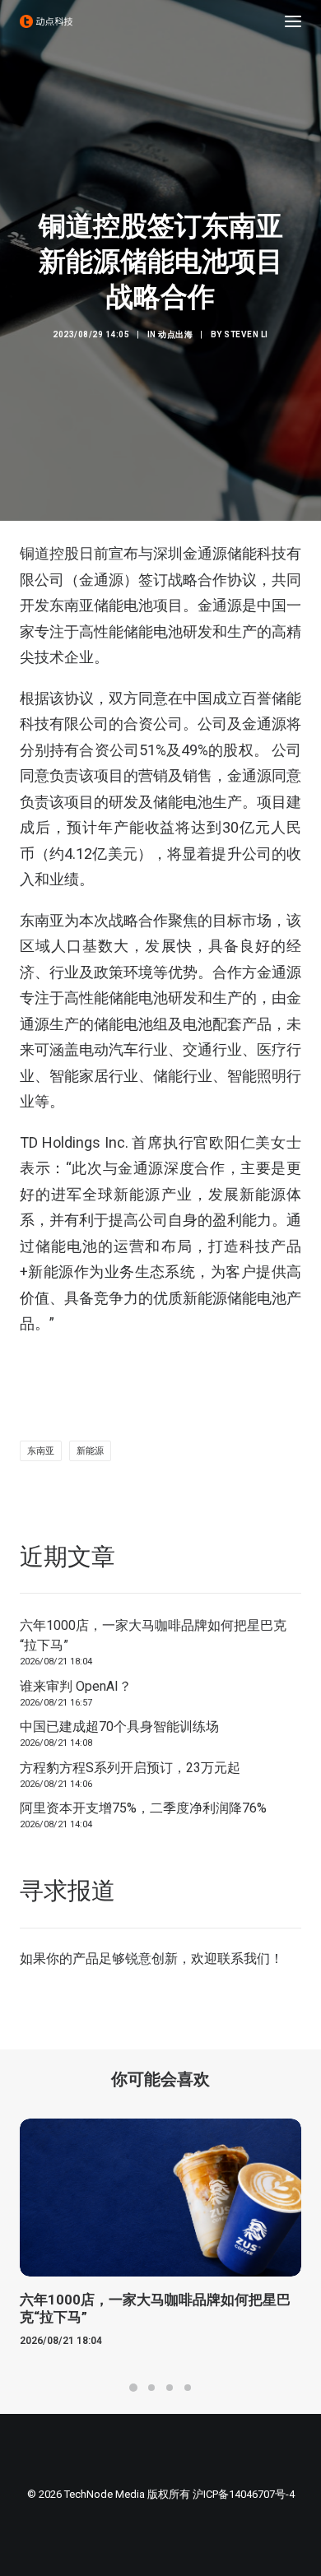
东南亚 (41, 1451)
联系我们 (244, 1959)
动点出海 (175, 334)
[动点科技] (46, 21)
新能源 (90, 1451)
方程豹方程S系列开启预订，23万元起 (130, 1768)
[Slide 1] (133, 2388)
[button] (293, 21)
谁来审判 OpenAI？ (76, 1686)
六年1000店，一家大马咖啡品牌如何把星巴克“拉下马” (153, 1635)
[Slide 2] (151, 2388)
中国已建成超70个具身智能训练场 (119, 1727)
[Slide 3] (170, 2388)
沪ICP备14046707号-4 (244, 2494)
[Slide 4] (188, 2388)
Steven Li (246, 334)
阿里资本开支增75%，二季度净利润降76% (143, 1808)
